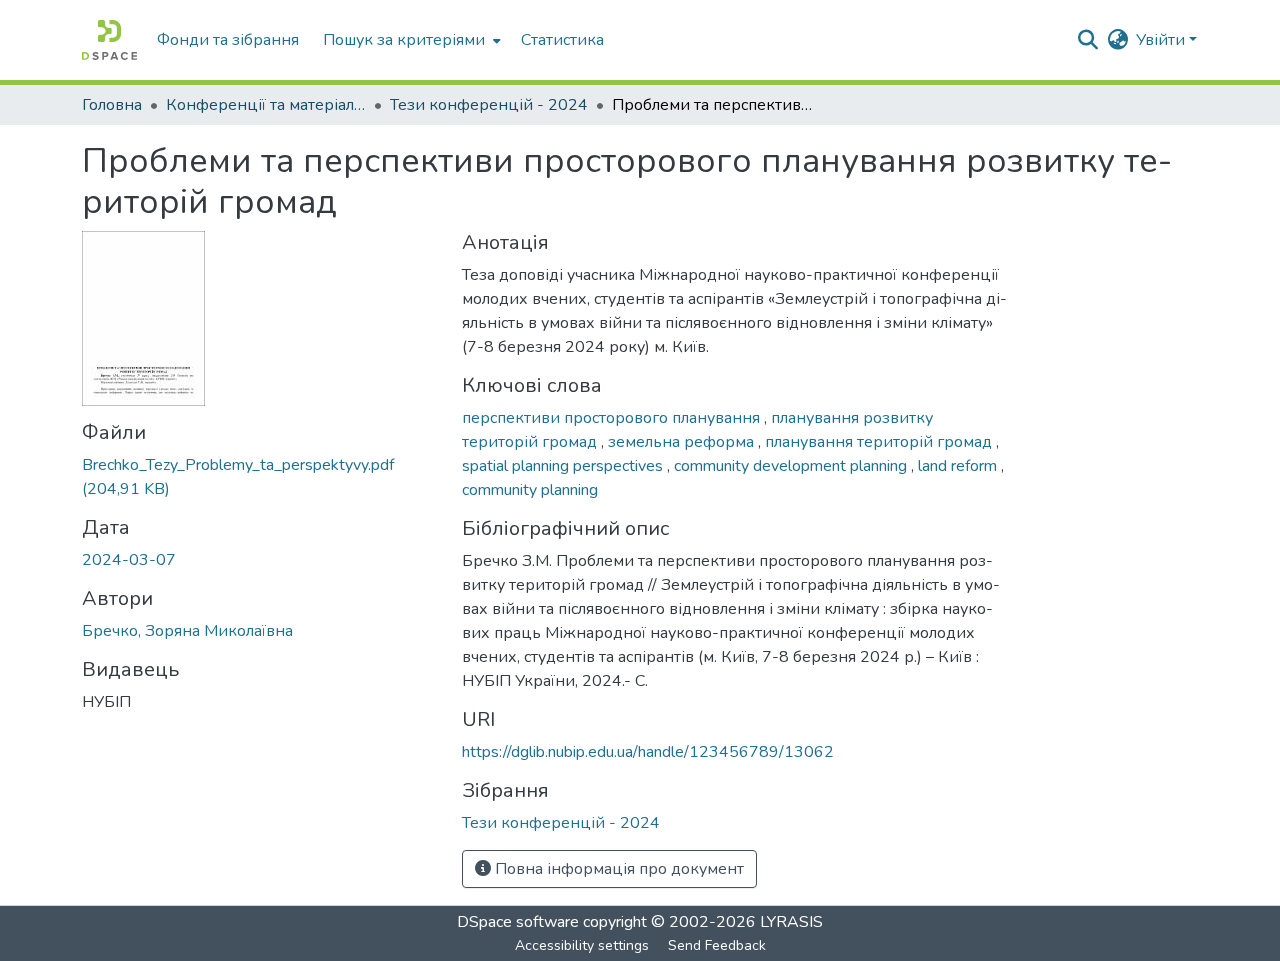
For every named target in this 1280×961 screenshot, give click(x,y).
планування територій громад (880, 442)
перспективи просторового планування (613, 418)
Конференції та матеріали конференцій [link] (266, 105)
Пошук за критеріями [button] (404, 40)
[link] (260, 477)
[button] (109, 40)
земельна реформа (683, 442)
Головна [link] (112, 105)
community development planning (792, 466)
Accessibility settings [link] (582, 945)
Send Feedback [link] (717, 945)
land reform (959, 466)
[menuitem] (410, 40)
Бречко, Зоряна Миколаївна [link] (187, 631)
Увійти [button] (1162, 40)
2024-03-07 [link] (129, 560)
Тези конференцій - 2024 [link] (489, 105)
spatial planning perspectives (564, 466)
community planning (530, 490)
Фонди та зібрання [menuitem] (228, 40)
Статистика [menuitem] (562, 40)
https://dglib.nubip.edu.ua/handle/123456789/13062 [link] (648, 752)
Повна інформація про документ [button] (617, 869)
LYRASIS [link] (791, 922)
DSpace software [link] (518, 922)
